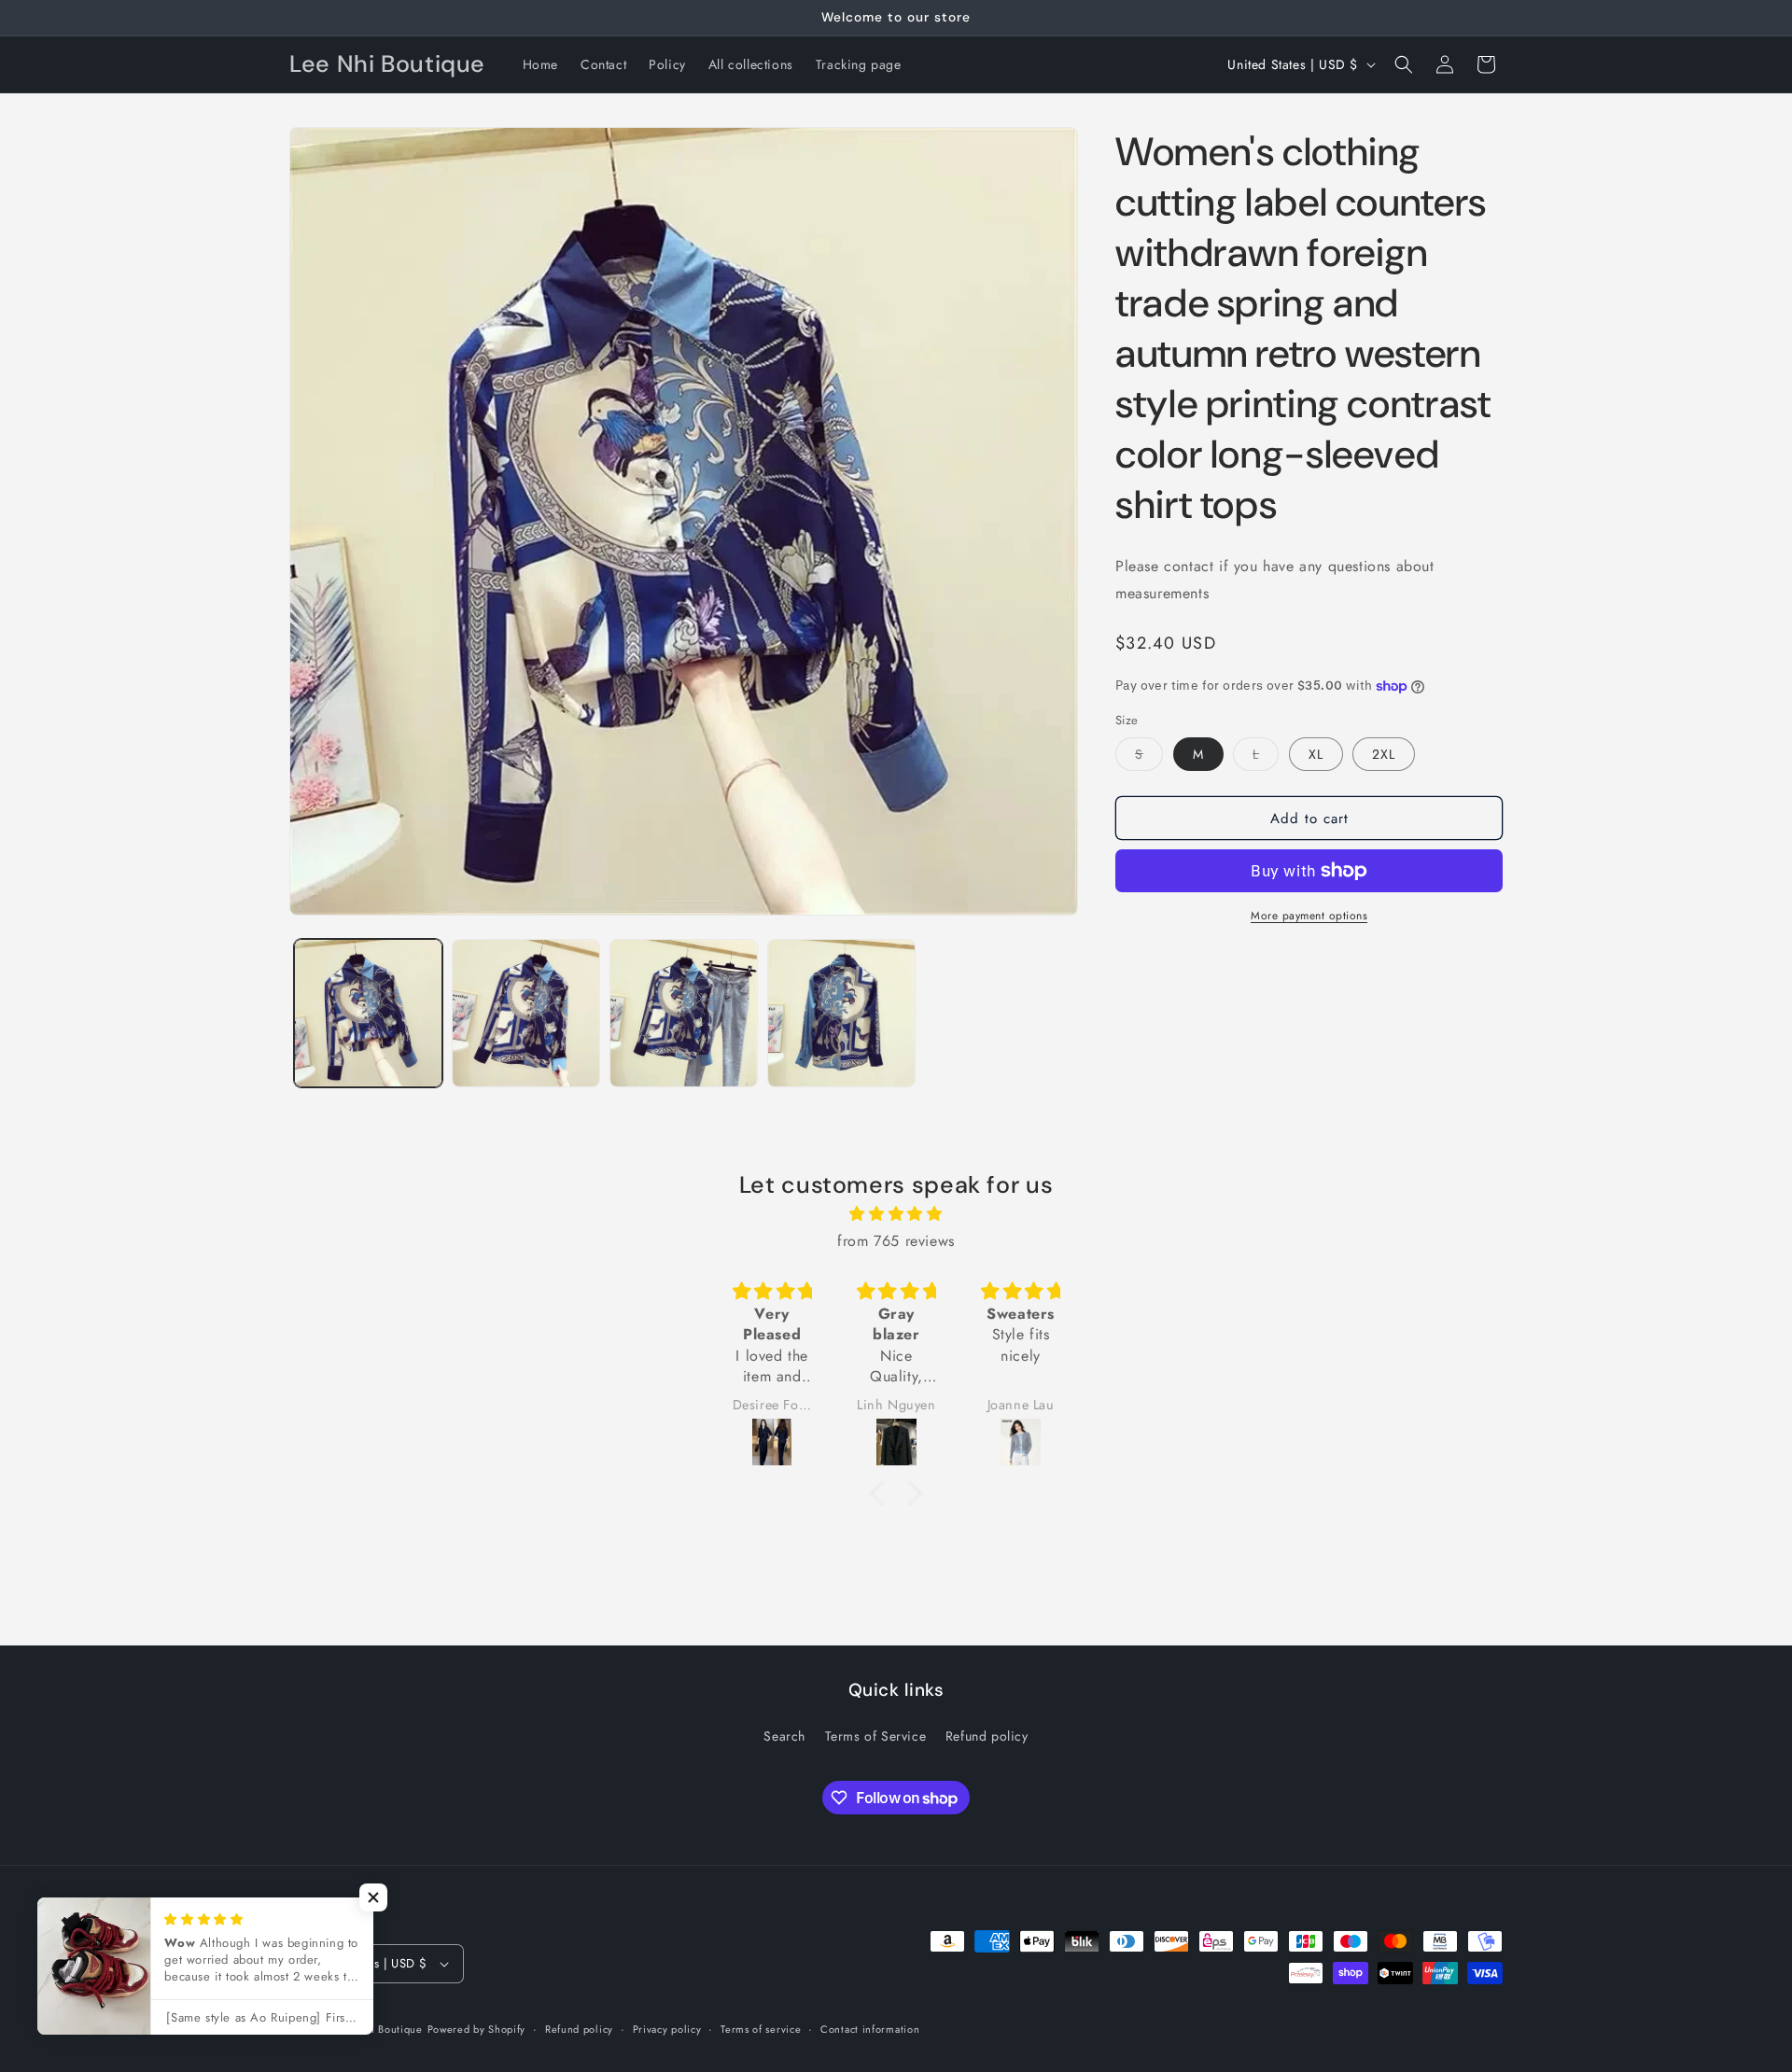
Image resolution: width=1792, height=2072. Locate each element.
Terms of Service (876, 1736)
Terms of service (761, 2029)
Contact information (870, 2029)
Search (784, 1736)
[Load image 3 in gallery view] (684, 1013)
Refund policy (987, 1736)
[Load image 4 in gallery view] (841, 1013)
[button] (1404, 64)
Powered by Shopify (477, 2029)
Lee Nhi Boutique (379, 2029)
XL (1316, 754)
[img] (896, 1214)
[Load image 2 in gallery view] (526, 1013)
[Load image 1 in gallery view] (368, 1013)
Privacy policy (667, 2029)
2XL (1384, 754)
